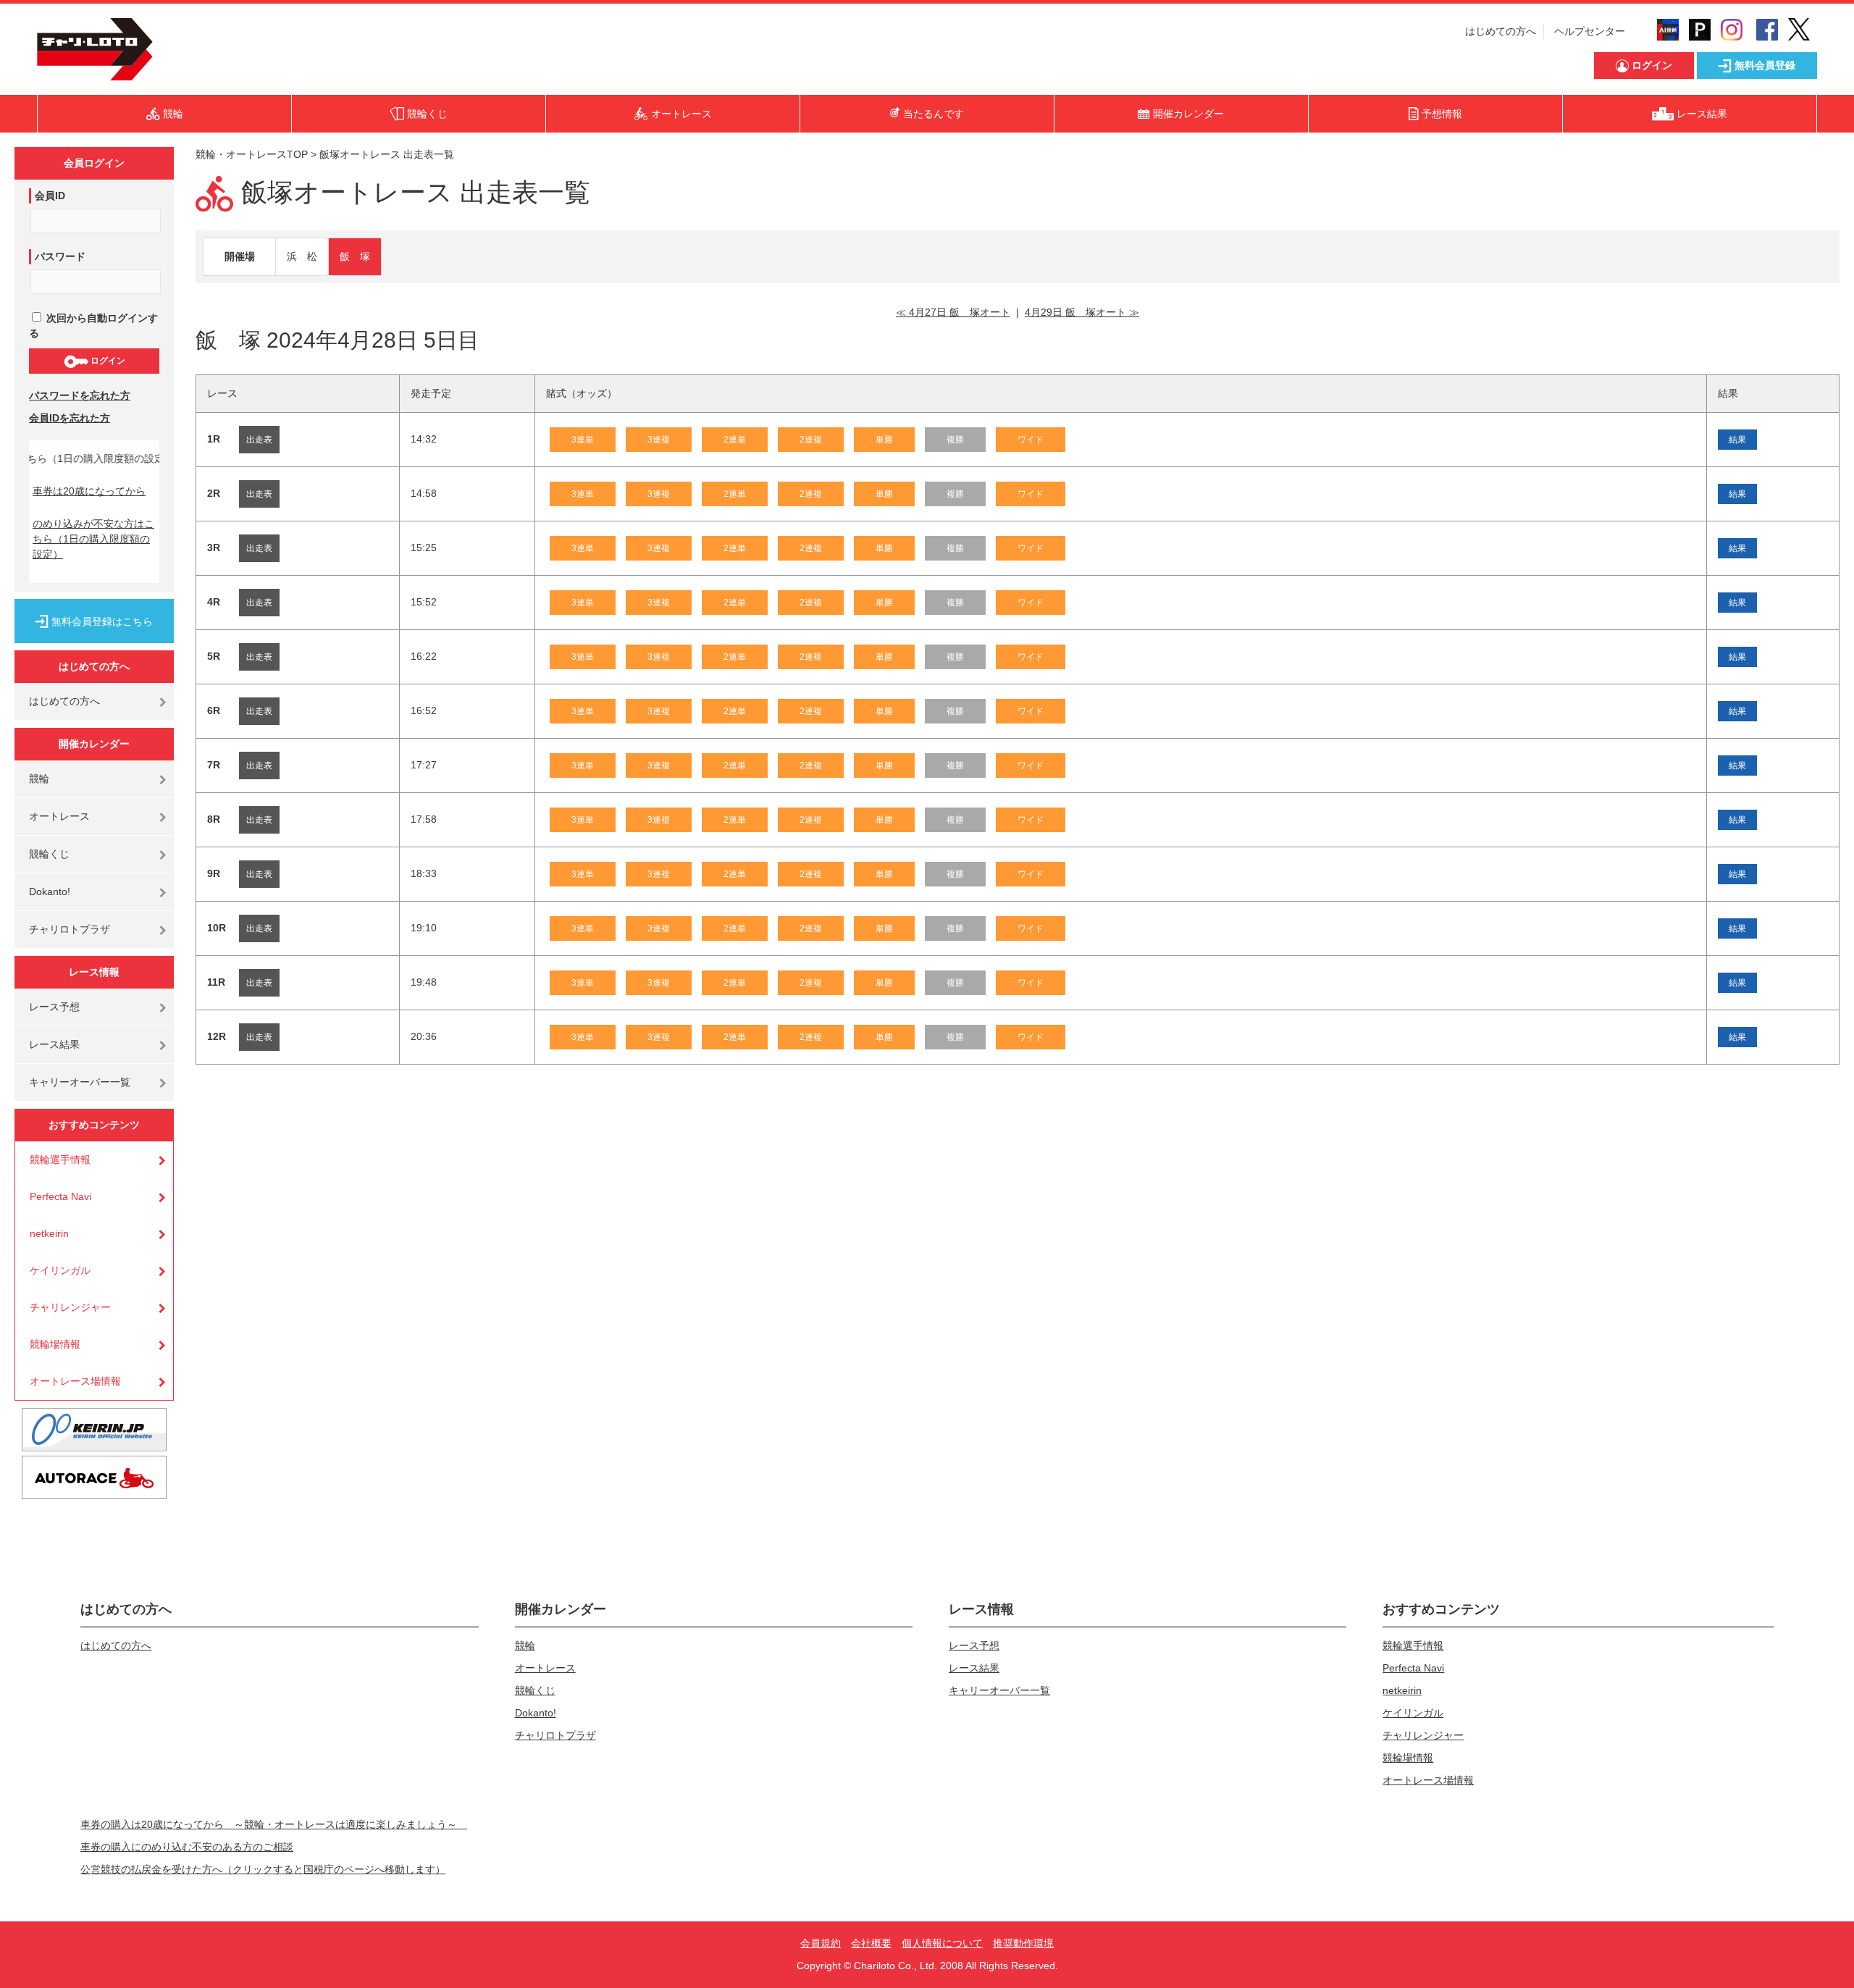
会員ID (50, 196)
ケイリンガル (60, 1270)
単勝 (884, 440)
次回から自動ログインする (93, 326)
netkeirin (49, 1233)
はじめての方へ (1501, 31)
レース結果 (54, 1044)
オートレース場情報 (75, 1381)
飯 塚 (355, 256)
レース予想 (54, 1007)
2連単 (735, 440)
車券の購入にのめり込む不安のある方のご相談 (187, 1847)
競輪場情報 (55, 1344)
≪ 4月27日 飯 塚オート (953, 312)
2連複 (811, 440)
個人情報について (942, 1943)
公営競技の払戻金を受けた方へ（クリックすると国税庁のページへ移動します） (263, 1869)
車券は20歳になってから (89, 491)
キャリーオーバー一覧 (80, 1082)
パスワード (60, 256)
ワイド (1031, 440)
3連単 (583, 440)
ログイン (107, 361)
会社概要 (871, 1943)
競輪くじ (49, 854)
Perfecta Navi (60, 1196)
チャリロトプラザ (70, 929)
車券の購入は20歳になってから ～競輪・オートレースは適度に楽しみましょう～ (274, 1824)
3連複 (659, 440)
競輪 (39, 779)
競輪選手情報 (60, 1159)
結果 (1737, 440)
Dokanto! (50, 892)
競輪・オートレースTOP (252, 154)
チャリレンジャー (70, 1307)
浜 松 (302, 256)
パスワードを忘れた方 (80, 395)
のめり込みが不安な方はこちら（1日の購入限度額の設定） (93, 539)
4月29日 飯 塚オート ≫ (1082, 312)
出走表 (259, 440)
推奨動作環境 (1023, 1943)
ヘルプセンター (1590, 31)
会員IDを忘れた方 (70, 418)
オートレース (59, 816)
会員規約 (821, 1943)
